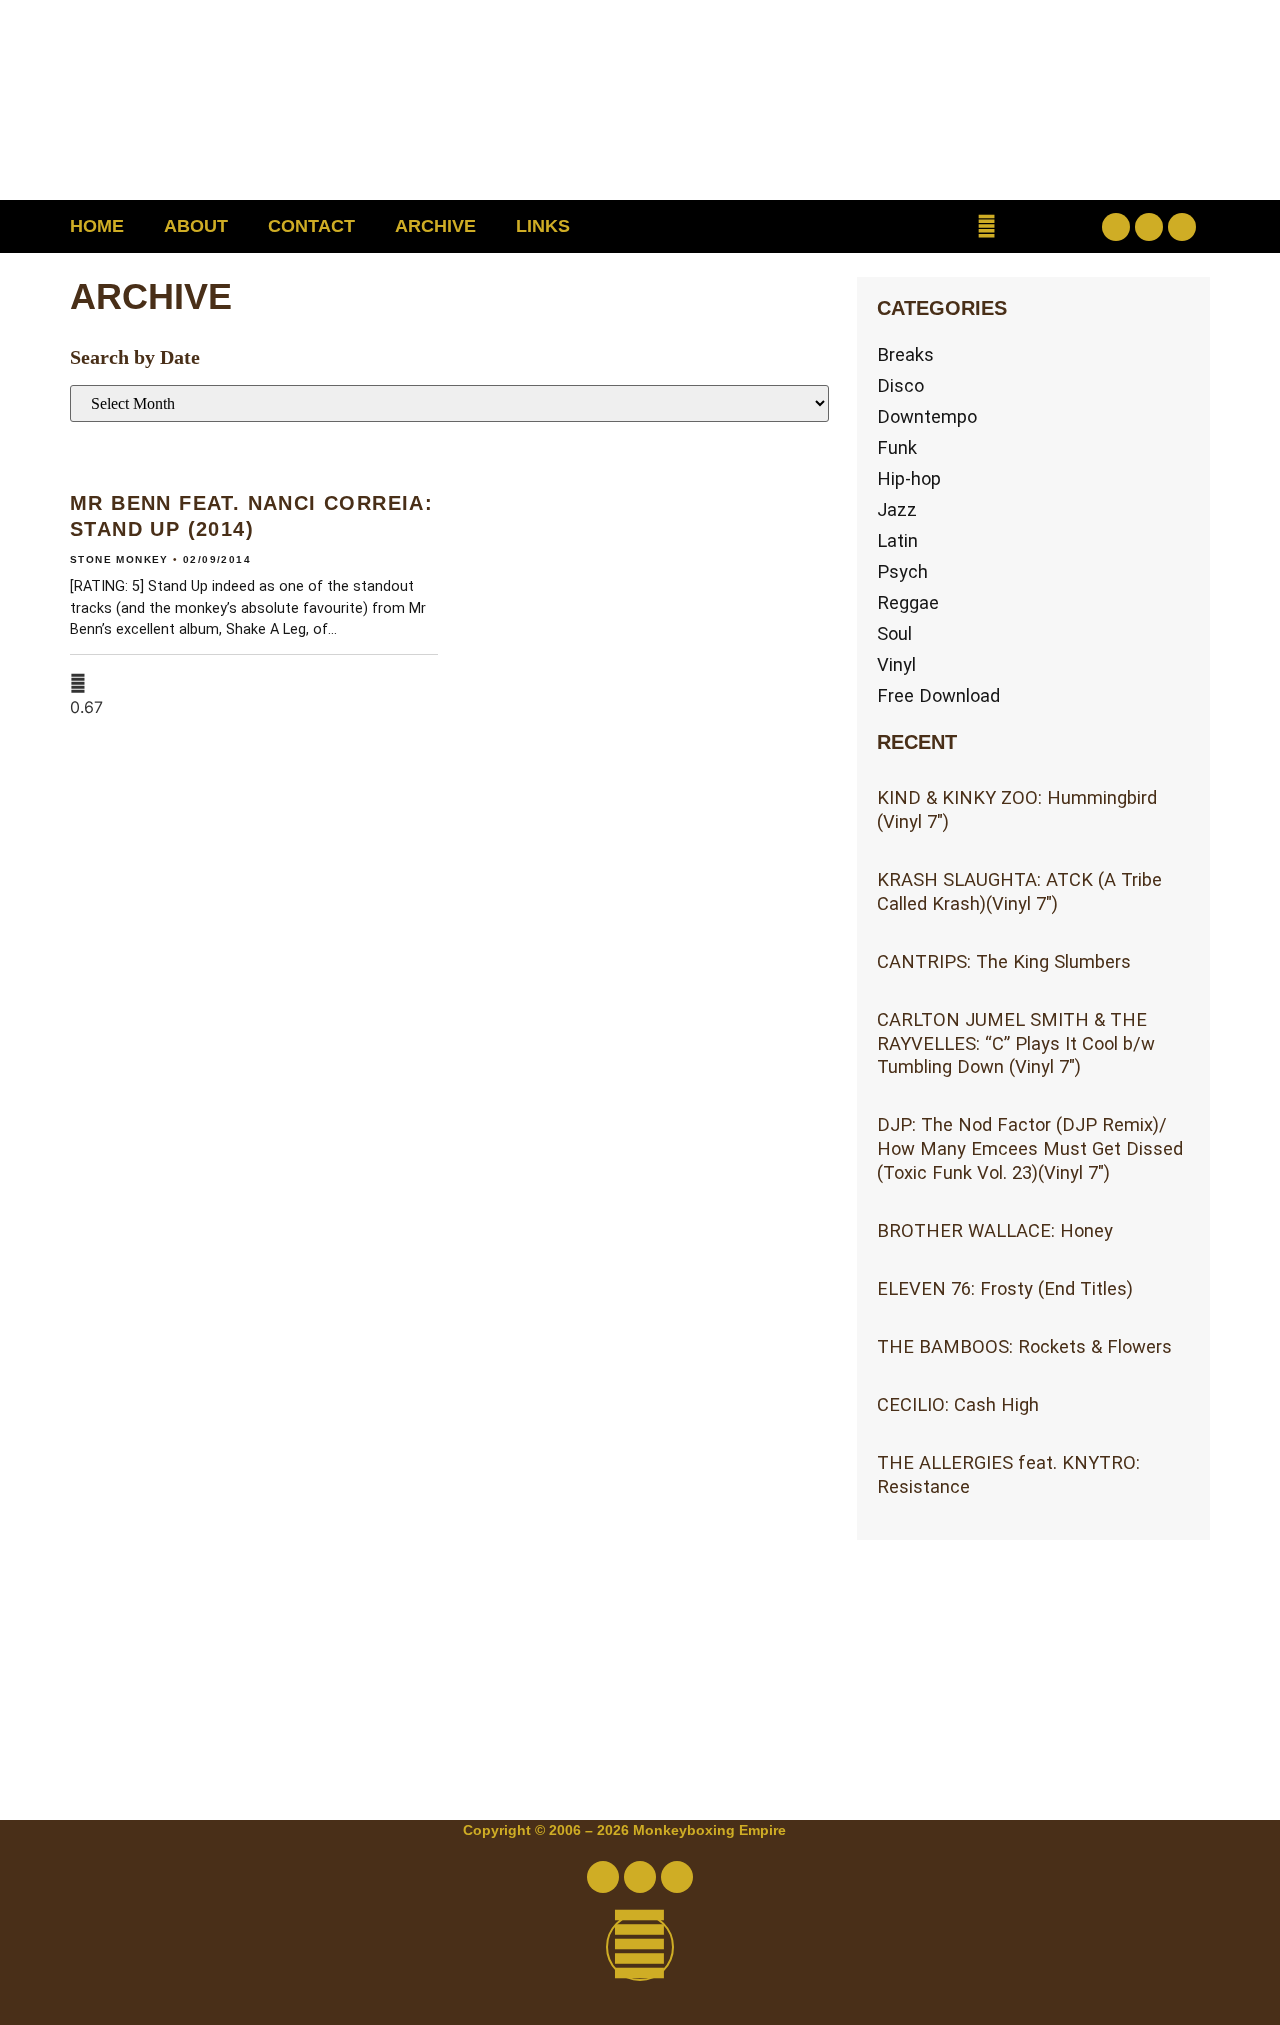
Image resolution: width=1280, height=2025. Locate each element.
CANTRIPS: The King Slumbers (1004, 961)
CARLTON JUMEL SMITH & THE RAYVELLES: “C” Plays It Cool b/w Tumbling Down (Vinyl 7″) (1016, 1043)
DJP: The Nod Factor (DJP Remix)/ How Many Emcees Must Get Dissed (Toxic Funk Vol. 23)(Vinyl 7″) (1030, 1148)
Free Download (938, 695)
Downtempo (927, 416)
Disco (900, 385)
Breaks (905, 354)
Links (543, 226)
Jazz (897, 509)
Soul (894, 633)
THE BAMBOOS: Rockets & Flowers (1024, 1346)
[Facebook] (1116, 227)
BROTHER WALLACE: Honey (995, 1230)
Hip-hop (909, 478)
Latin (897, 540)
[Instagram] (1182, 227)
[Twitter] (1149, 227)
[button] (986, 226)
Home (97, 226)
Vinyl (896, 664)
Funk (897, 447)
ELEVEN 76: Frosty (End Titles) (1005, 1288)
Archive (435, 226)
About (196, 226)
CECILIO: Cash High (958, 1404)
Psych (902, 571)
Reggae (908, 602)
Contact (311, 226)
